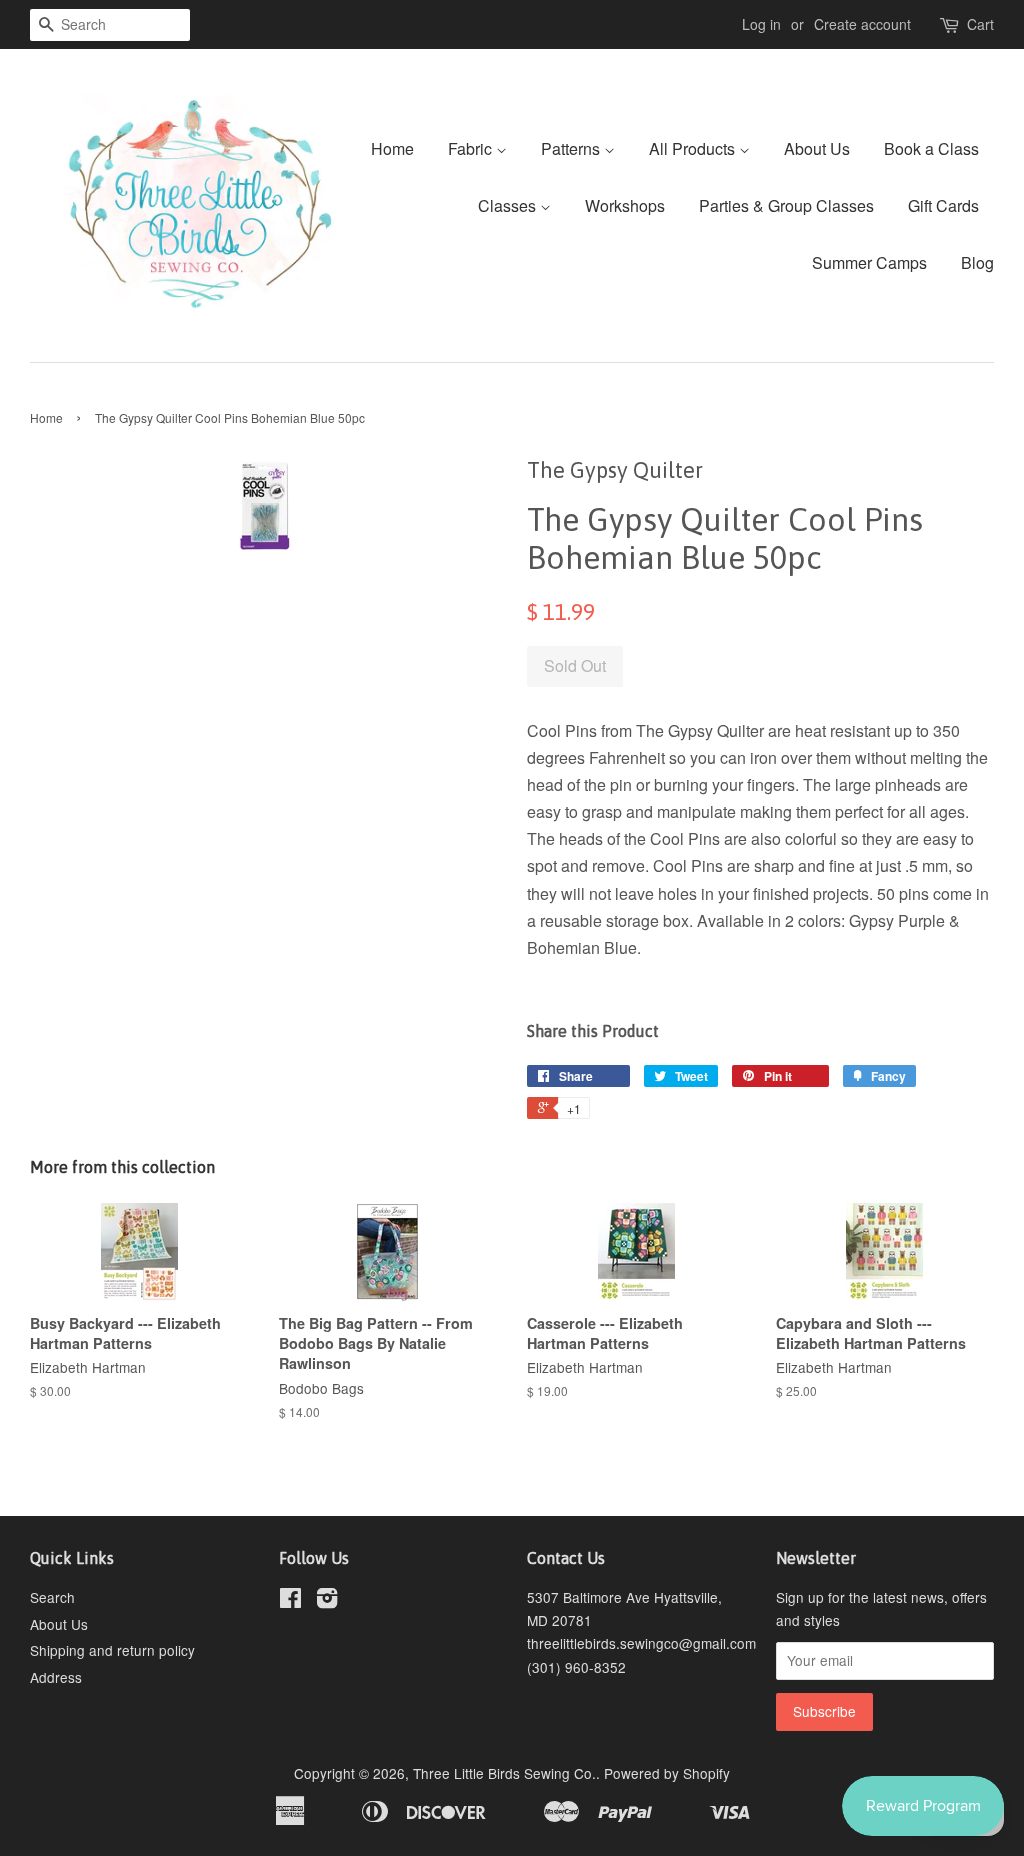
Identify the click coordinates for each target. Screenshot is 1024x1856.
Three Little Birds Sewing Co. (504, 1773)
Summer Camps (869, 262)
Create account (862, 24)
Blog (977, 262)
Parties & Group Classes (786, 205)
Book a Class (931, 148)
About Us (817, 148)
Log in (761, 24)
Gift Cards (943, 205)
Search (52, 1597)
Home (392, 148)
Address (56, 1677)
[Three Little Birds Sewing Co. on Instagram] (327, 1601)
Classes (509, 205)
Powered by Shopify (667, 1773)
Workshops (625, 205)
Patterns (572, 148)
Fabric (472, 148)
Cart (980, 24)
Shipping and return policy (112, 1650)
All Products (694, 148)
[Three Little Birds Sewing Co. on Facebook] (290, 1601)
